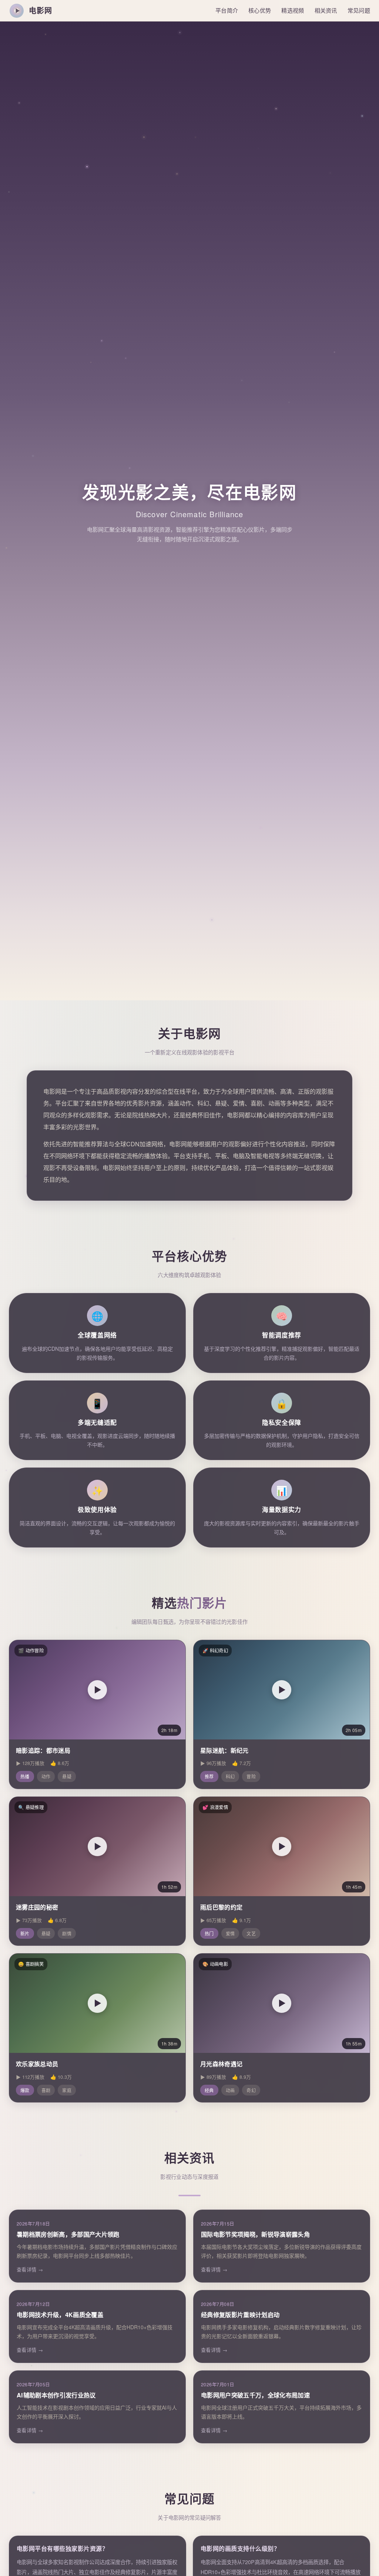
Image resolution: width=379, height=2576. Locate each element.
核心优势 (260, 10)
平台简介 (227, 10)
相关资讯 (326, 10)
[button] (97, 1690)
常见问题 (359, 10)
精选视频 (293, 10)
